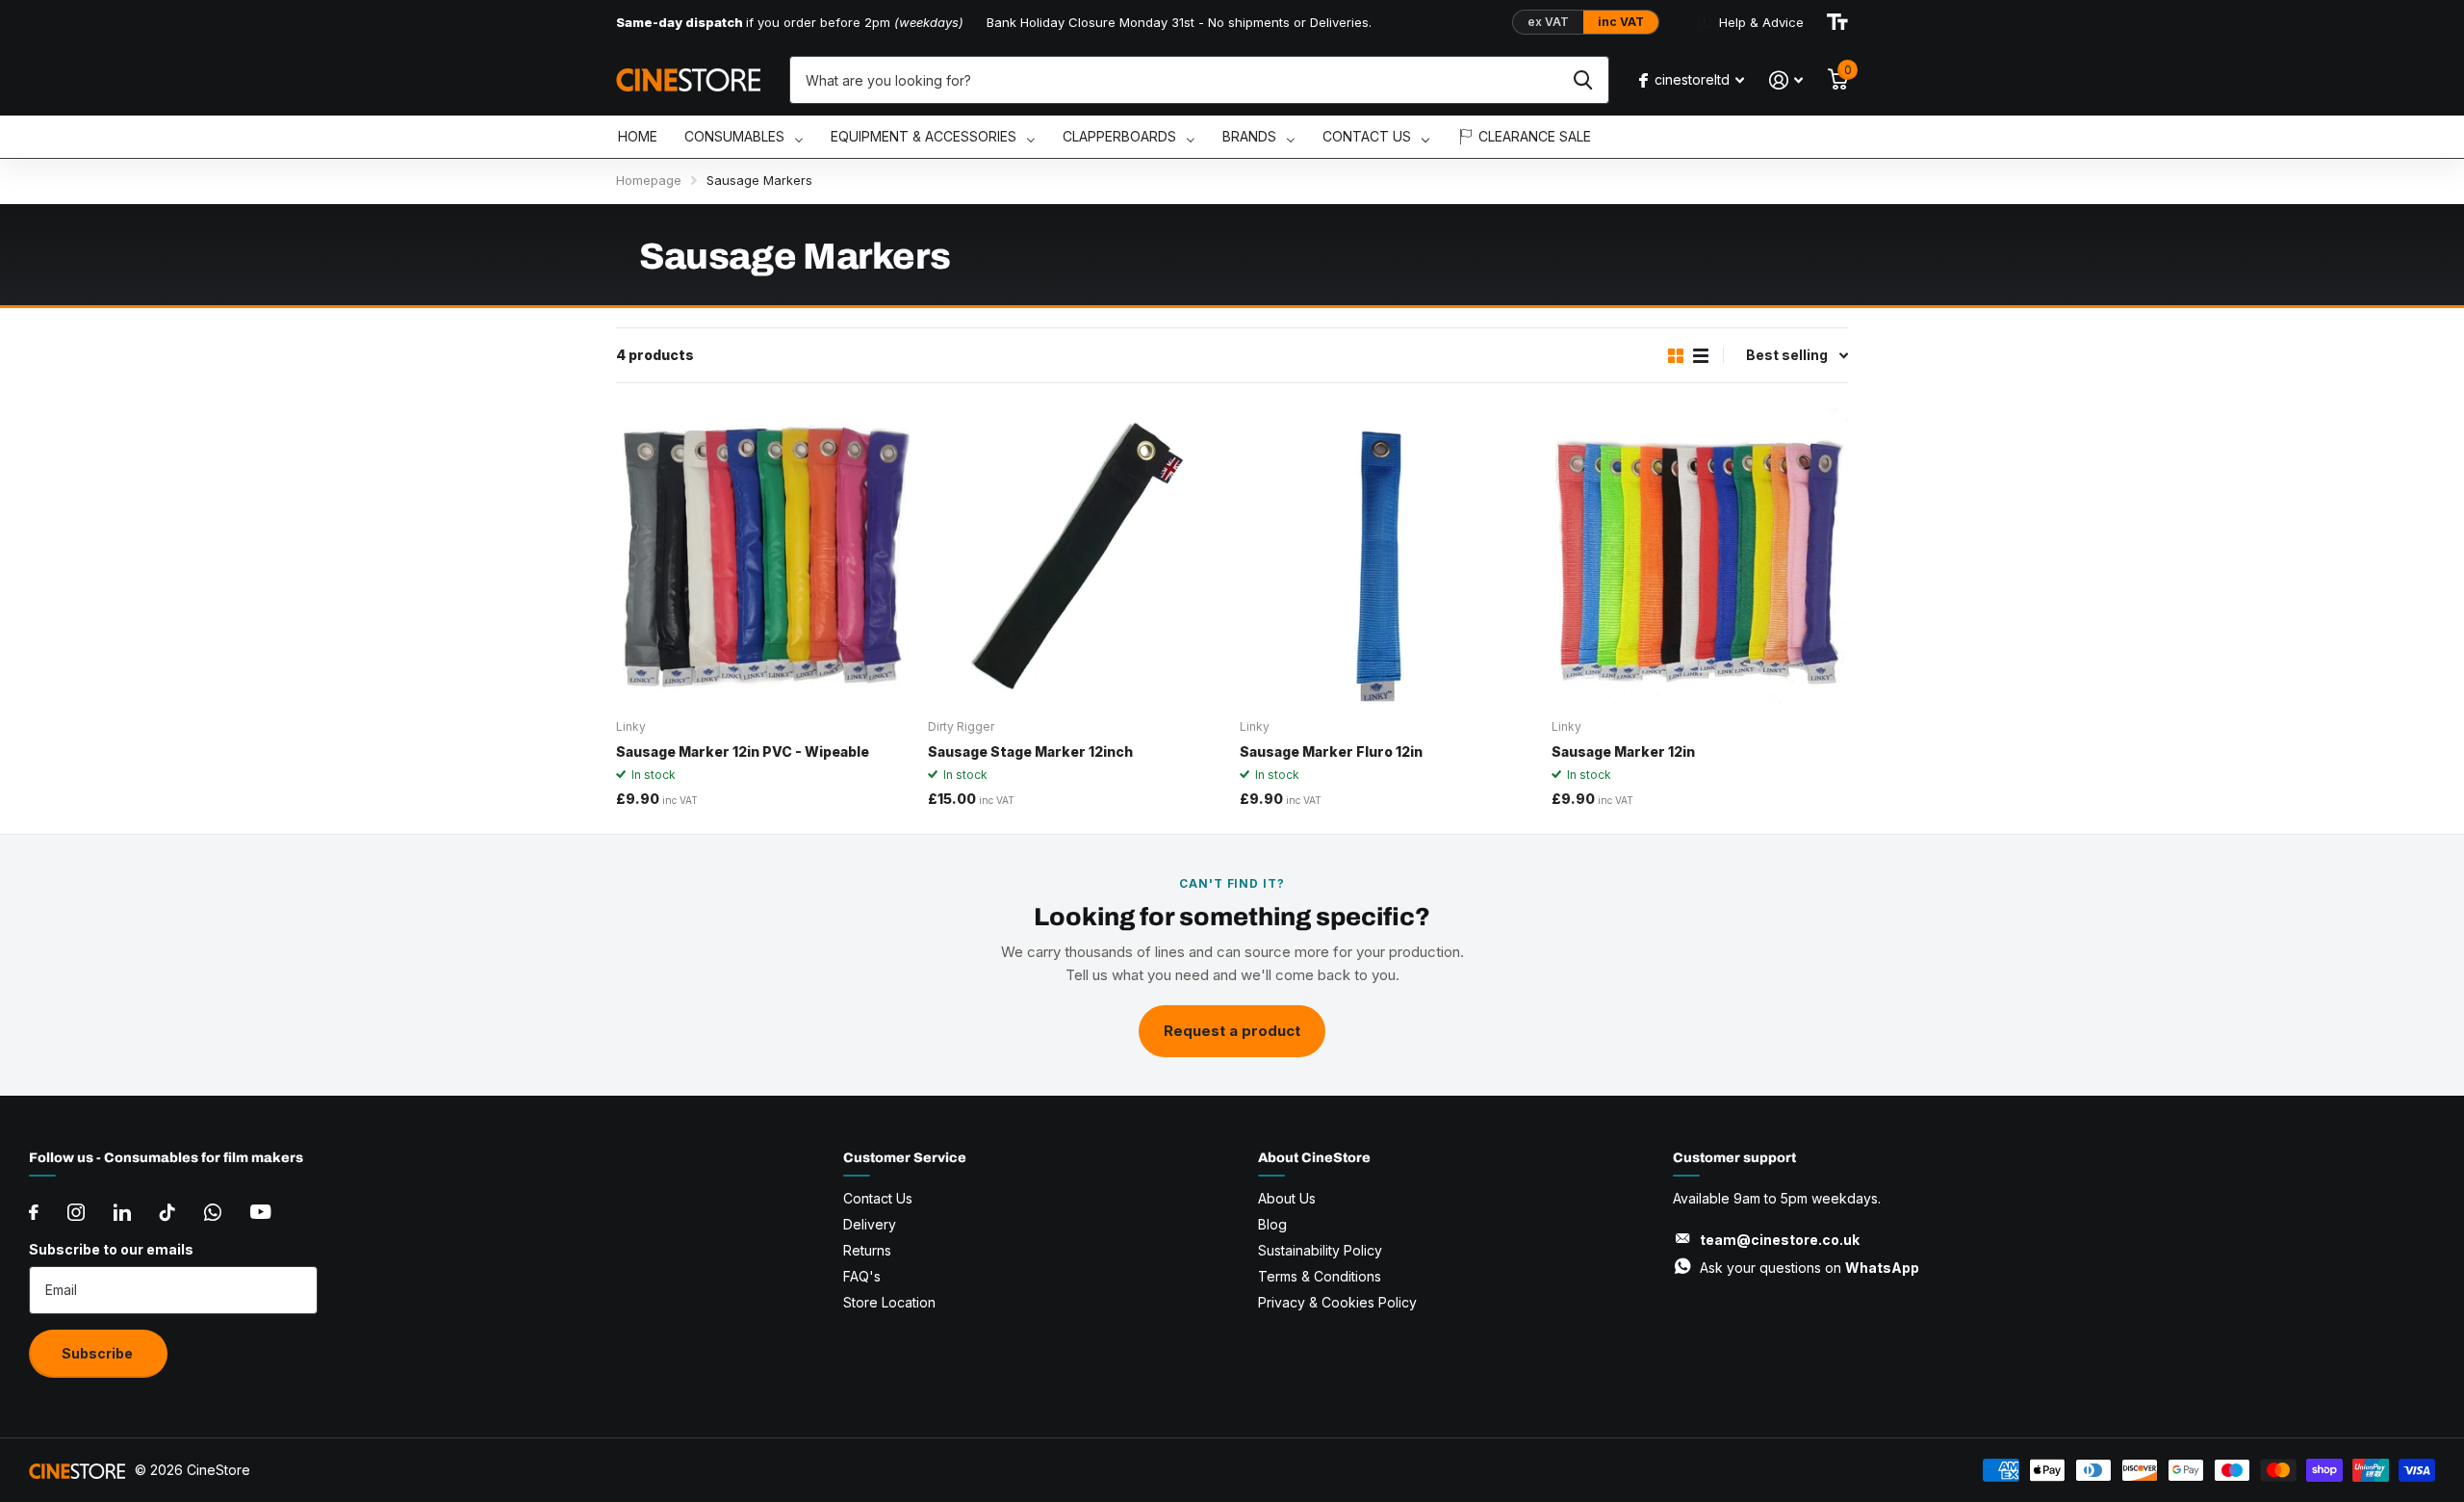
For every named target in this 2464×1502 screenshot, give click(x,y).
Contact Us (878, 1198)
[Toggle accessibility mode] (1837, 22)
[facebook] (34, 1212)
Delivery (870, 1224)
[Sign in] (1786, 80)
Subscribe (99, 1353)
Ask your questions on (1809, 1268)
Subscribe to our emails (111, 1249)
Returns (867, 1250)
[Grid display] (1676, 356)
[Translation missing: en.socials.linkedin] (122, 1212)
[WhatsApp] (213, 1212)
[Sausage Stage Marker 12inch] (1076, 557)
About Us (1287, 1198)
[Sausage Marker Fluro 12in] (1388, 557)
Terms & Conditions (1320, 1276)
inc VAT (1621, 22)
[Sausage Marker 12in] (1700, 557)
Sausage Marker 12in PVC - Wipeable (743, 751)
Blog (1272, 1224)
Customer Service (905, 1158)
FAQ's (862, 1276)
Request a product (1232, 1031)
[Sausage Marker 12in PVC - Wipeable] (764, 557)
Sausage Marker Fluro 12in (1331, 751)
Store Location (889, 1302)
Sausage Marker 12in (1623, 751)
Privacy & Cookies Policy (1337, 1302)
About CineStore (1314, 1158)
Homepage (649, 180)
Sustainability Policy (1320, 1250)
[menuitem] (638, 137)
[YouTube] (260, 1212)
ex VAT (1548, 22)
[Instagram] (76, 1212)
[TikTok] (167, 1212)
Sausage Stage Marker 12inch (1030, 751)
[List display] (1701, 356)
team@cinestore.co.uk (1780, 1240)
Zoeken (1583, 80)
